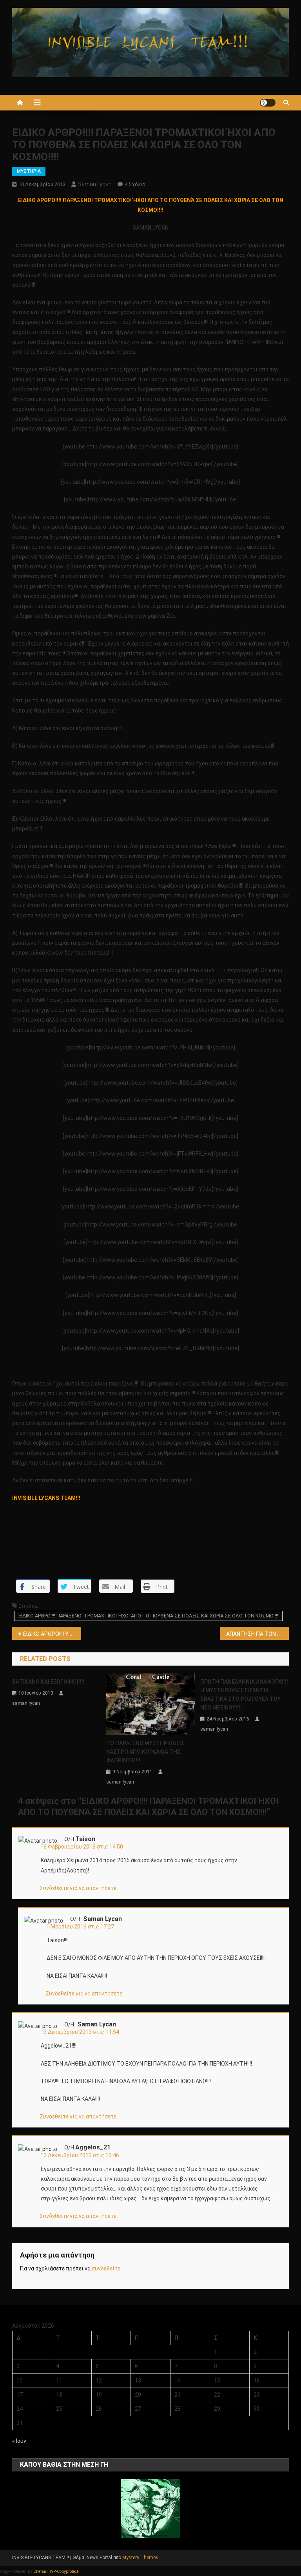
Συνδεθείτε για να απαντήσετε (78, 1888)
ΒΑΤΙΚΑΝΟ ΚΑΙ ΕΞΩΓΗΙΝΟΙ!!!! (48, 1682)
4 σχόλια (135, 184)
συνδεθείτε (106, 2268)
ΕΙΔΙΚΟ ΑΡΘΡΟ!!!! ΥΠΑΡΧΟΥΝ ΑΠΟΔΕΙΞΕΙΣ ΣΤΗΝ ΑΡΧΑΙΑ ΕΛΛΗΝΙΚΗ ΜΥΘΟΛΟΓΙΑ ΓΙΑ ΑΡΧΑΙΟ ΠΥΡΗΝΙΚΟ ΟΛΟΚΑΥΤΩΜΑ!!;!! (52, 1634)
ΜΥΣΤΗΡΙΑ (29, 171)
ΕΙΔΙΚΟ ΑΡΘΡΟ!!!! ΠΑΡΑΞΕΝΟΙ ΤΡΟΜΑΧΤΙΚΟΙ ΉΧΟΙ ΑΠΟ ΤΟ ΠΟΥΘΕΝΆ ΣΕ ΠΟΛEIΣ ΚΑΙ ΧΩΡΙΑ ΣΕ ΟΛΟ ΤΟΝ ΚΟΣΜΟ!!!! (148, 1616)
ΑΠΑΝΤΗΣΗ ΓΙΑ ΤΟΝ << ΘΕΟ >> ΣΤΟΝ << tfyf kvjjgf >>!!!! (258, 1634)
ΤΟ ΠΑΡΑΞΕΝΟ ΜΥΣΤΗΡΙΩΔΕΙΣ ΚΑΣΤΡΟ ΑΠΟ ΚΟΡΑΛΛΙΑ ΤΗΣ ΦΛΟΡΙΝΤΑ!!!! (145, 1752)
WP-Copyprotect (64, 2571)
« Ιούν (19, 2441)
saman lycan (95, 184)
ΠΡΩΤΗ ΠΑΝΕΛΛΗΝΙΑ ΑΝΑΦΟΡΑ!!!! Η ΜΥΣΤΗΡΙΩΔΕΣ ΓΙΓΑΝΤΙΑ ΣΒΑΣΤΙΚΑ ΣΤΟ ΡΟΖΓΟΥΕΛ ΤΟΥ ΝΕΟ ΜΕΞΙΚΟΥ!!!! (244, 1695)
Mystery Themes (140, 2558)
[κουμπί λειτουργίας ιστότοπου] (268, 103)
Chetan (40, 2571)
